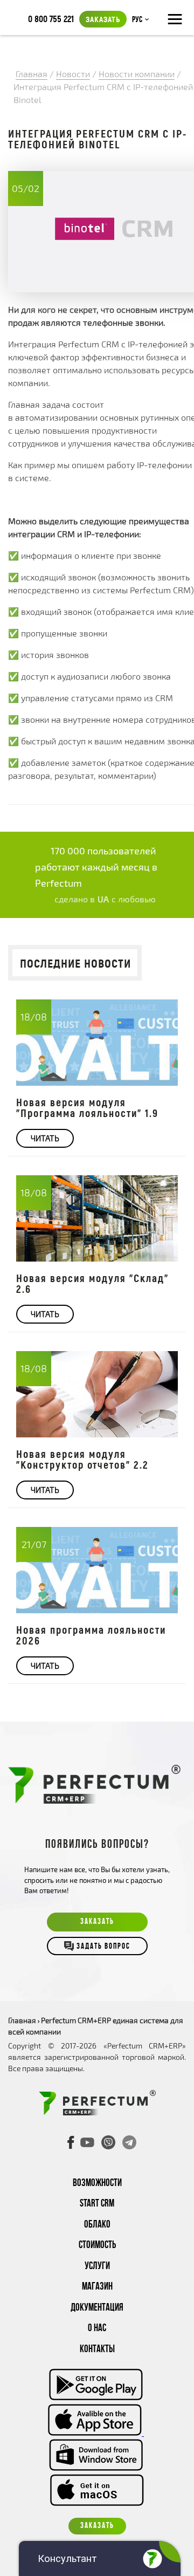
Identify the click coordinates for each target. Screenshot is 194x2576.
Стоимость (97, 2246)
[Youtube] (87, 2142)
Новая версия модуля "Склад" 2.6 (92, 1283)
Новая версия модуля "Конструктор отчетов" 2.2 (82, 1459)
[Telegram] (129, 2142)
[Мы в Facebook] (71, 2142)
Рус (137, 20)
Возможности (97, 2184)
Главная (22, 2020)
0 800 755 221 (51, 18)
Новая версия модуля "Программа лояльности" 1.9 (87, 1107)
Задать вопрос (103, 1947)
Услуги (97, 2267)
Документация (97, 2308)
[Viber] (108, 2142)
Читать (45, 1138)
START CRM (97, 2204)
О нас (97, 2329)
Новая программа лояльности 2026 (91, 1635)
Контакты (97, 2350)
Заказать (103, 19)
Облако (97, 2225)
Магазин (97, 2287)
